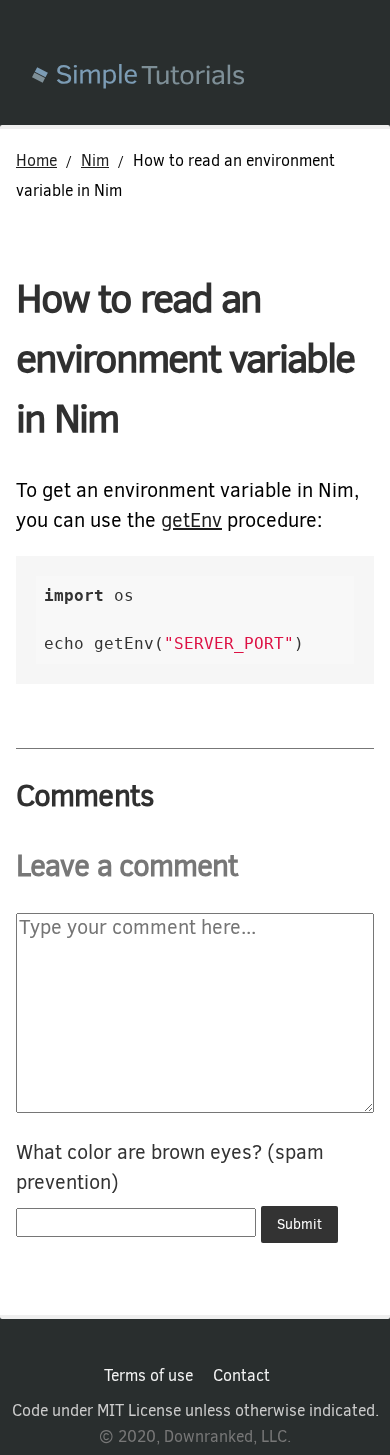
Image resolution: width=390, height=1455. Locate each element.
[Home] (211, 78)
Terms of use (148, 1376)
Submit (299, 1224)
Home (36, 160)
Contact (241, 1376)
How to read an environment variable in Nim (185, 358)
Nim (95, 160)
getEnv (191, 520)
